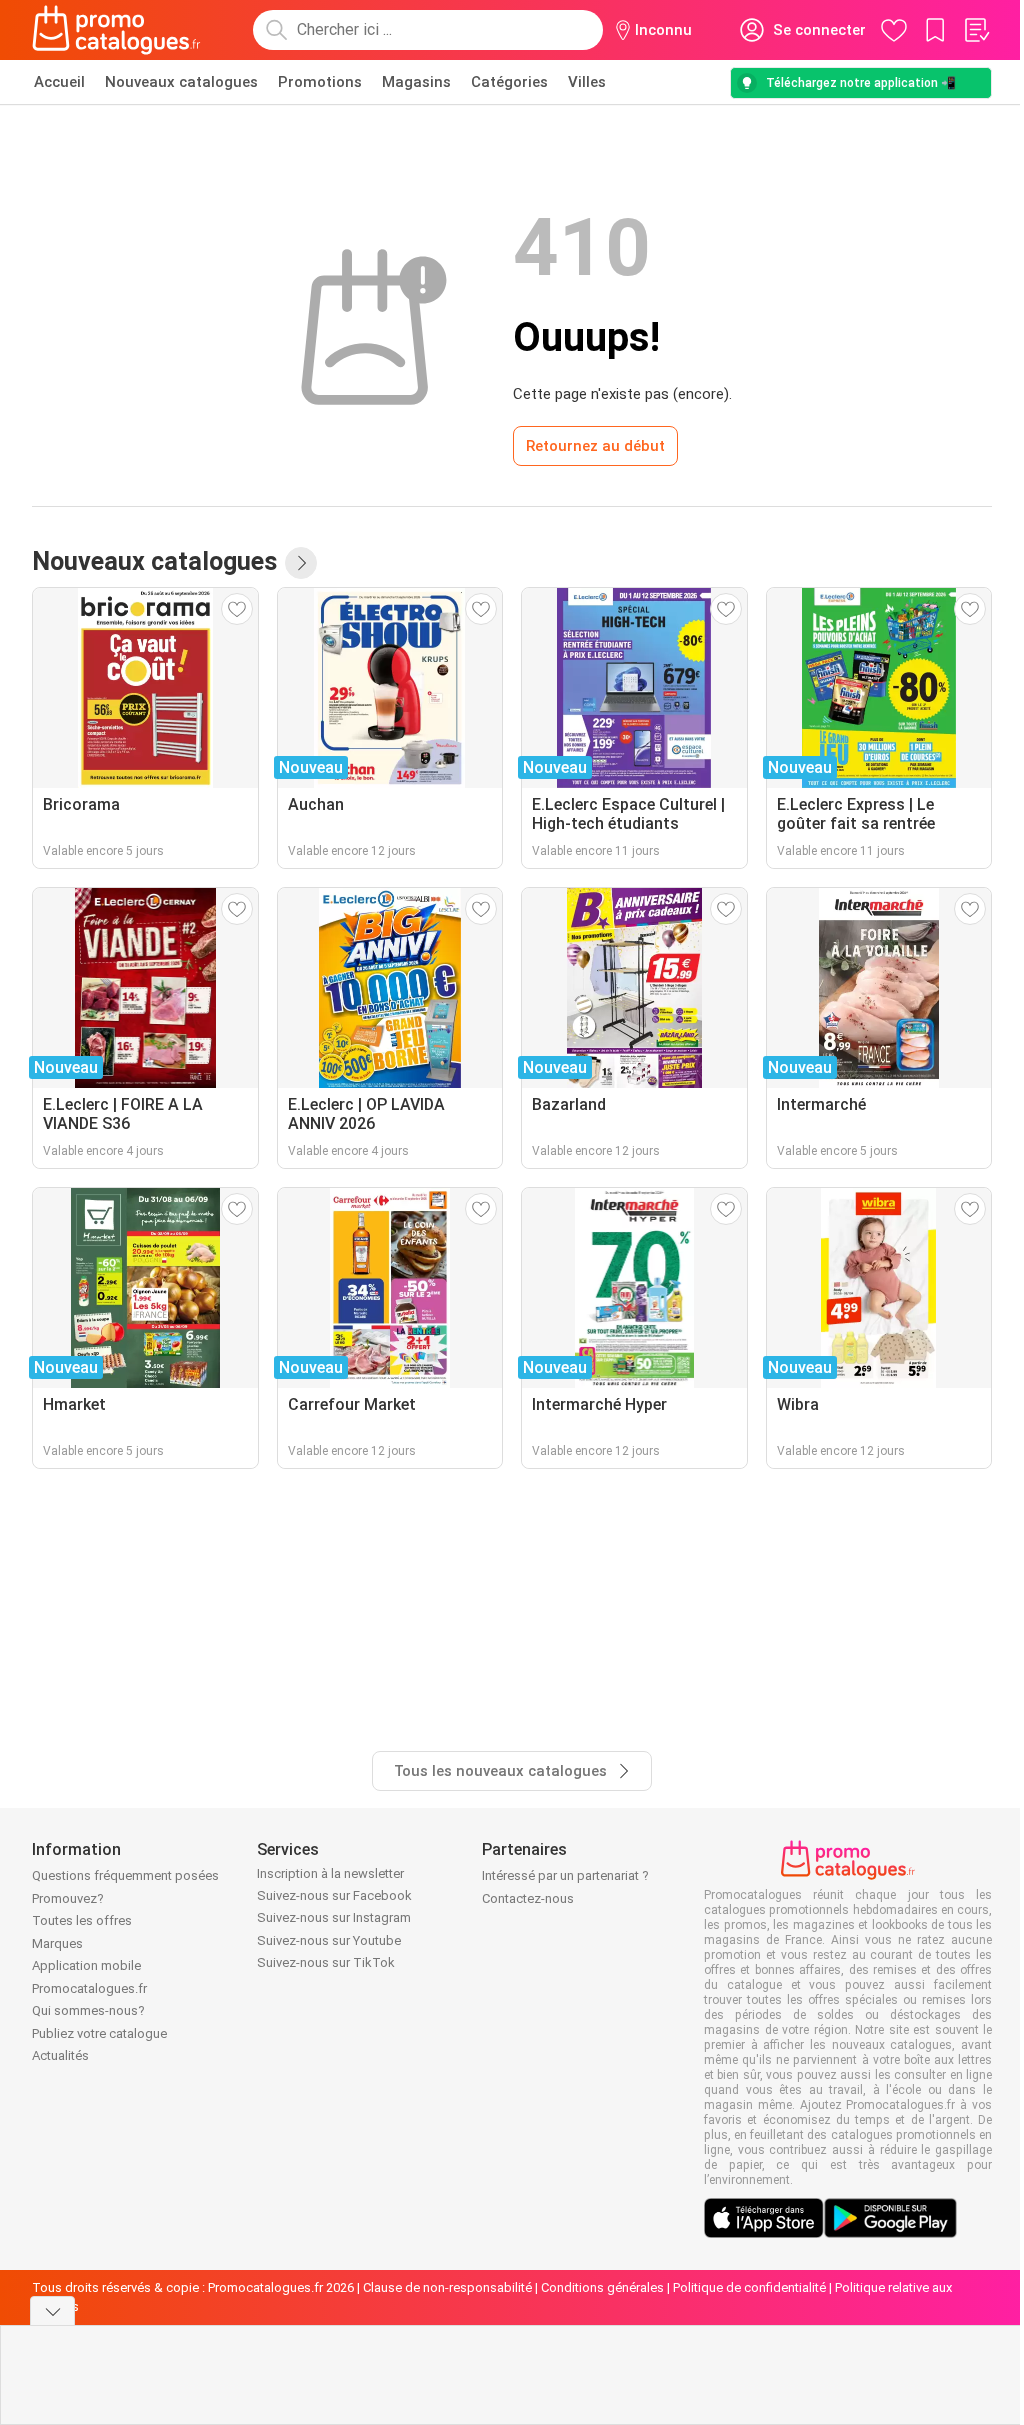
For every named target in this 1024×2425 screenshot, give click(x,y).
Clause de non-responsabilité (447, 2287)
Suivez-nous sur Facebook (334, 1895)
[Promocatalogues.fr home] (116, 30)
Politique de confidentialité (749, 2287)
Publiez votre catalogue (99, 2033)
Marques (57, 1943)
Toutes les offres (82, 1920)
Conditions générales (602, 2287)
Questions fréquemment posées (125, 1875)
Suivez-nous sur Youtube (329, 1940)
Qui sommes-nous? (88, 2010)
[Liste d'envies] (976, 30)
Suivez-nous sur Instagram (334, 1917)
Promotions (320, 82)
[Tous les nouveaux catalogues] (301, 563)
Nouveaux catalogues (181, 82)
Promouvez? (68, 1898)
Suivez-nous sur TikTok (326, 1962)
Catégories (509, 82)
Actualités (60, 2055)
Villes (587, 82)
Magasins (416, 82)
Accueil (59, 82)
